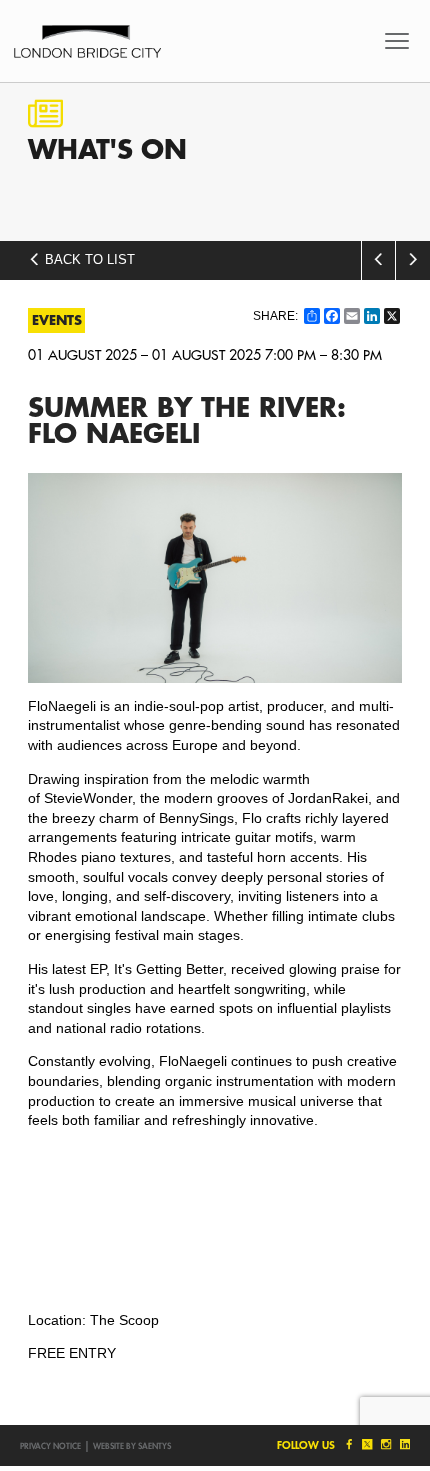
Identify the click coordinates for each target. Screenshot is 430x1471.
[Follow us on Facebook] (347, 1444)
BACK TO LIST (88, 260)
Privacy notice (50, 1446)
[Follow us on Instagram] (385, 1444)
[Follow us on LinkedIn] (403, 1444)
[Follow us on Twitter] (366, 1444)
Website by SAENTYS (132, 1446)
